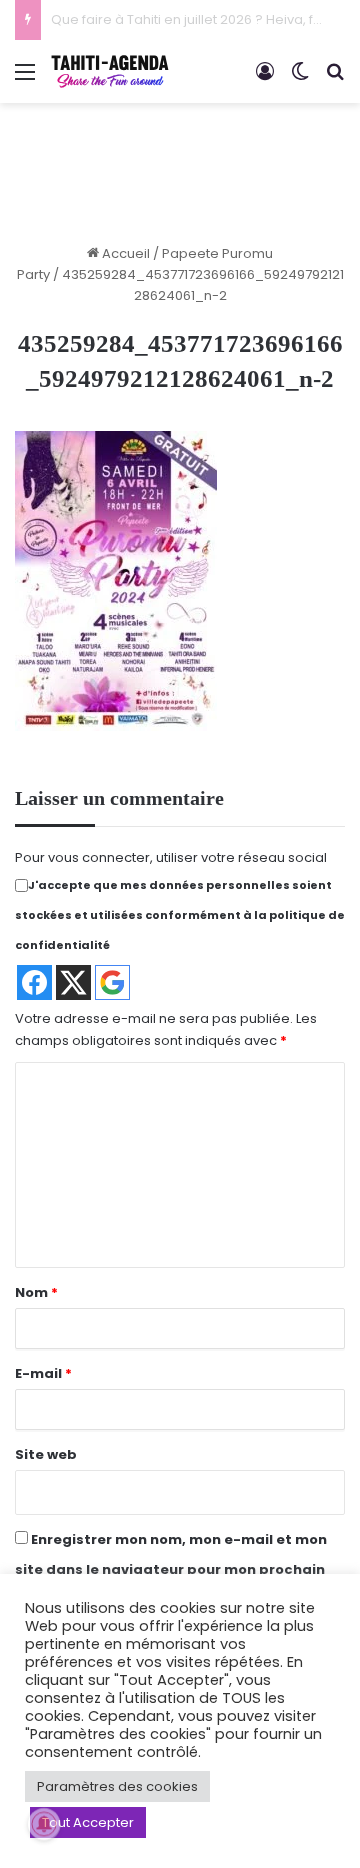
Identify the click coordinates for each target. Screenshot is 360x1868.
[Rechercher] (335, 79)
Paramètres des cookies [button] (117, 1786)
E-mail (43, 1373)
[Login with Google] (112, 982)
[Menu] (25, 79)
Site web (46, 1454)
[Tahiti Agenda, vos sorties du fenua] (110, 71)
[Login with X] (73, 982)
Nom (36, 1292)
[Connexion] (265, 79)
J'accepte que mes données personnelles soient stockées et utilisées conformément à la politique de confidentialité (180, 915)
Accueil (124, 253)
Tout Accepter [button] (88, 1822)
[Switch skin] (300, 79)
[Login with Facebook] (34, 982)
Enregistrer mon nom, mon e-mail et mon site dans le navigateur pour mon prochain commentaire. (171, 1569)
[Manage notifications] (44, 1824)
